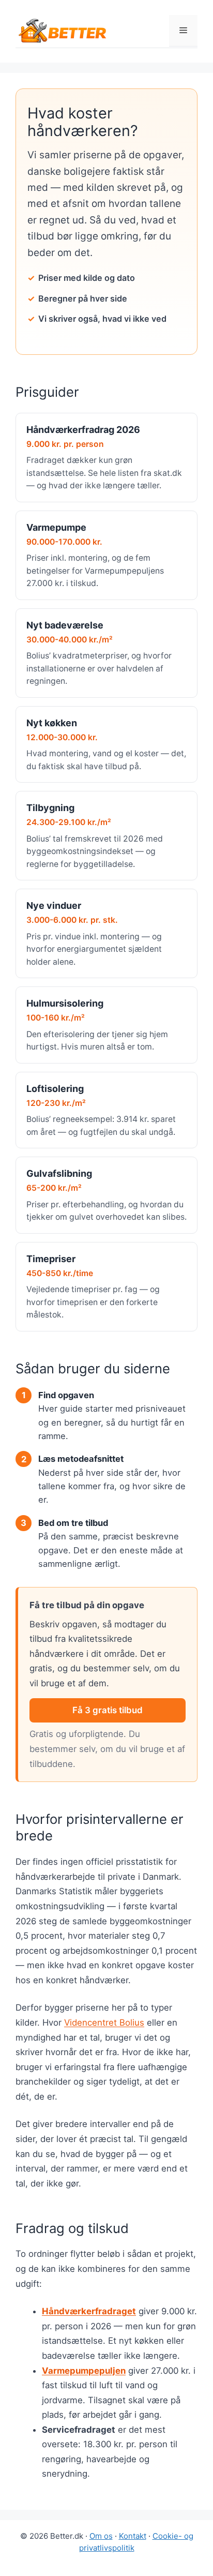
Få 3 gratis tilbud (108, 1710)
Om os (101, 2536)
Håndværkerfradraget (89, 2311)
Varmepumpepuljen (84, 2371)
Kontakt (133, 2536)
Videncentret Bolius (104, 2023)
